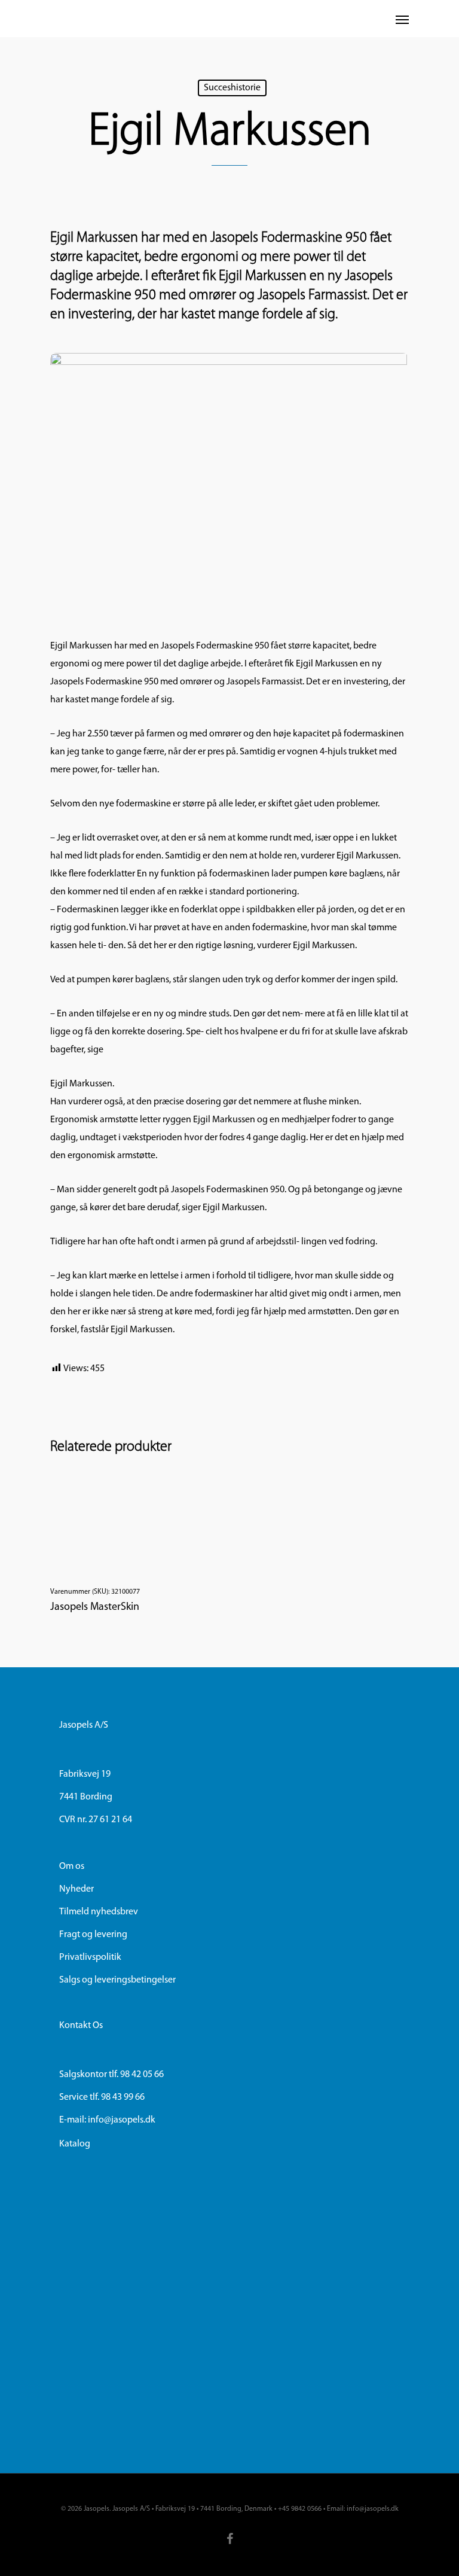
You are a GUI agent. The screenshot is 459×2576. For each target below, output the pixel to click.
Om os (72, 1866)
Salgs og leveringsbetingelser (117, 1980)
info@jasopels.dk (122, 2120)
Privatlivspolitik (90, 1957)
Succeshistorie (232, 88)
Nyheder (76, 1889)
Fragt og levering (93, 1935)
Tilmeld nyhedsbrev (99, 1912)
